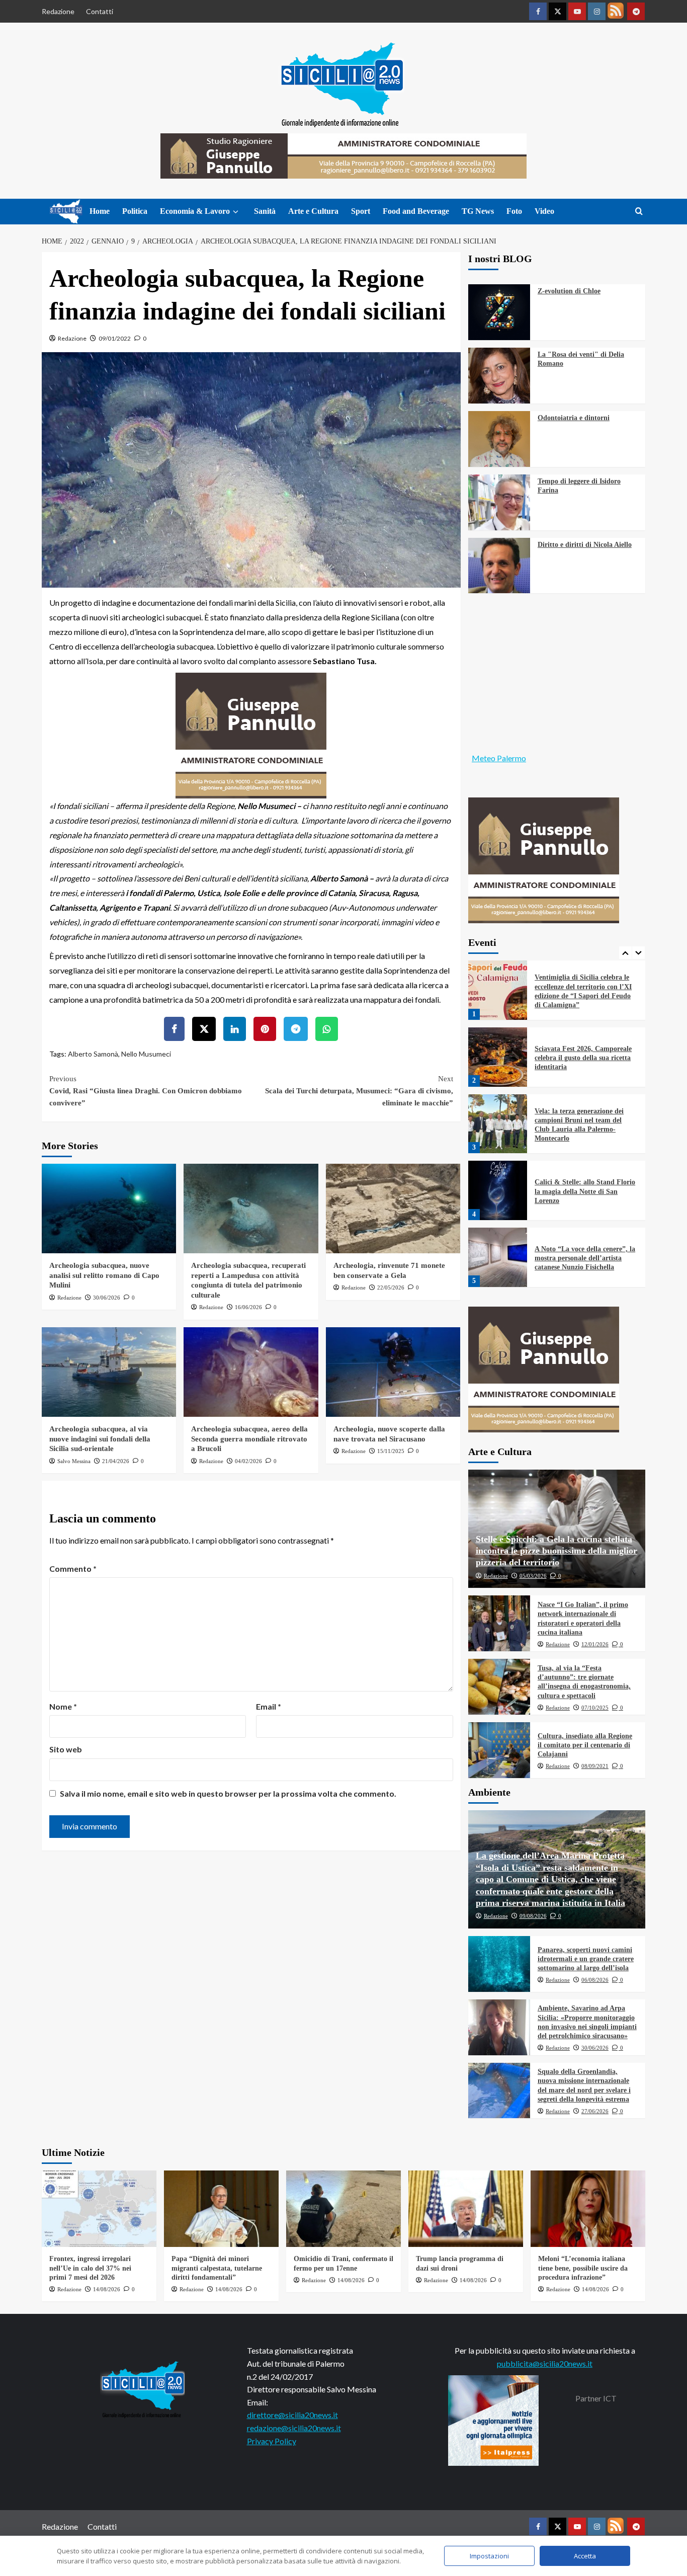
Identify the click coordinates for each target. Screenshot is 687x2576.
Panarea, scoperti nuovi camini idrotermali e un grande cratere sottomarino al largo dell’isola (586, 1959)
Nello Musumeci (146, 1054)
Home (100, 211)
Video (544, 211)
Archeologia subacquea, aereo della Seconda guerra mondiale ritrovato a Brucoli (249, 1439)
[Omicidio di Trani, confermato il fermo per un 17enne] (343, 2209)
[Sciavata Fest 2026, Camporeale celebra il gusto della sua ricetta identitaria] (498, 1057)
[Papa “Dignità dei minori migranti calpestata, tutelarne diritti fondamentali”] (221, 2209)
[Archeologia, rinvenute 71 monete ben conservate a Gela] (393, 1209)
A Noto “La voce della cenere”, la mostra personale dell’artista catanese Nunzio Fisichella (585, 1258)
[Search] (639, 212)
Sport (361, 211)
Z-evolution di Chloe (569, 291)
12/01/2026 (595, 1644)
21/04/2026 (116, 1461)
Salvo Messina (74, 1461)
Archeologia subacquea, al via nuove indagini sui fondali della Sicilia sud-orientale (100, 1439)
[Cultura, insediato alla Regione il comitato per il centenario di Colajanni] (499, 1750)
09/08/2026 (533, 1916)
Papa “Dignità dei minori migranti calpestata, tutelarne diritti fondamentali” (217, 2268)
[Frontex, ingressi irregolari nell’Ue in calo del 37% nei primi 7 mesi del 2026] (99, 2209)
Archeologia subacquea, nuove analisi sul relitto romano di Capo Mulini (104, 1275)
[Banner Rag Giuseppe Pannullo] (251, 735)
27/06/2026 (595, 2111)
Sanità (265, 211)
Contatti (100, 11)
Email (269, 1706)
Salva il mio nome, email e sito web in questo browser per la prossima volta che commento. (228, 1793)
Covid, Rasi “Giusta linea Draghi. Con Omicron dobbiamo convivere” (146, 1091)
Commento (73, 1568)
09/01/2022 (115, 338)
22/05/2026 (391, 1287)
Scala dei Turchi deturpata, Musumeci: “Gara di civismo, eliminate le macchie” (359, 1091)
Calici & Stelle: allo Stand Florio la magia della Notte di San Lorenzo (585, 1191)
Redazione (58, 11)
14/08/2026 (107, 2289)
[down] (236, 212)
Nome (63, 1706)
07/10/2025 (595, 1708)
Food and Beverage (416, 211)
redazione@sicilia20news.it (294, 2428)
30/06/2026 (107, 1298)
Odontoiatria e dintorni (574, 418)
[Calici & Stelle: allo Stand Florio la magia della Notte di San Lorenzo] (498, 1190)
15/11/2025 (391, 1451)
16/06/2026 (248, 1307)
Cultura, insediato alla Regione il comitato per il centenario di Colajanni (585, 1745)
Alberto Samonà (93, 1054)
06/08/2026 (595, 1980)
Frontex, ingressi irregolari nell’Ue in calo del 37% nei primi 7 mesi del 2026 (90, 2268)
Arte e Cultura (313, 211)
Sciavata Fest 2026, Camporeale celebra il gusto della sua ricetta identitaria (583, 1058)
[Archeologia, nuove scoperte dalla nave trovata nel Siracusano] (393, 1372)
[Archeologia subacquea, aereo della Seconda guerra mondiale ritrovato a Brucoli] (251, 1372)
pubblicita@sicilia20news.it (545, 2363)
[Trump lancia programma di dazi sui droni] (466, 2209)
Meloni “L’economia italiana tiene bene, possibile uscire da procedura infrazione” (583, 2268)
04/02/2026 (248, 1461)
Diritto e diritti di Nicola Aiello (585, 545)
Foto (514, 211)
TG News (478, 211)
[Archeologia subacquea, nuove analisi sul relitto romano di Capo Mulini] (109, 1209)
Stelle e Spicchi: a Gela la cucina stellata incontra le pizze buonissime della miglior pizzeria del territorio (556, 1551)
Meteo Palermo (499, 758)
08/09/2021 (595, 1766)
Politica (135, 211)
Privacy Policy (272, 2441)
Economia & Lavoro (195, 211)
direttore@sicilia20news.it (292, 2415)
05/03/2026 (533, 1576)
